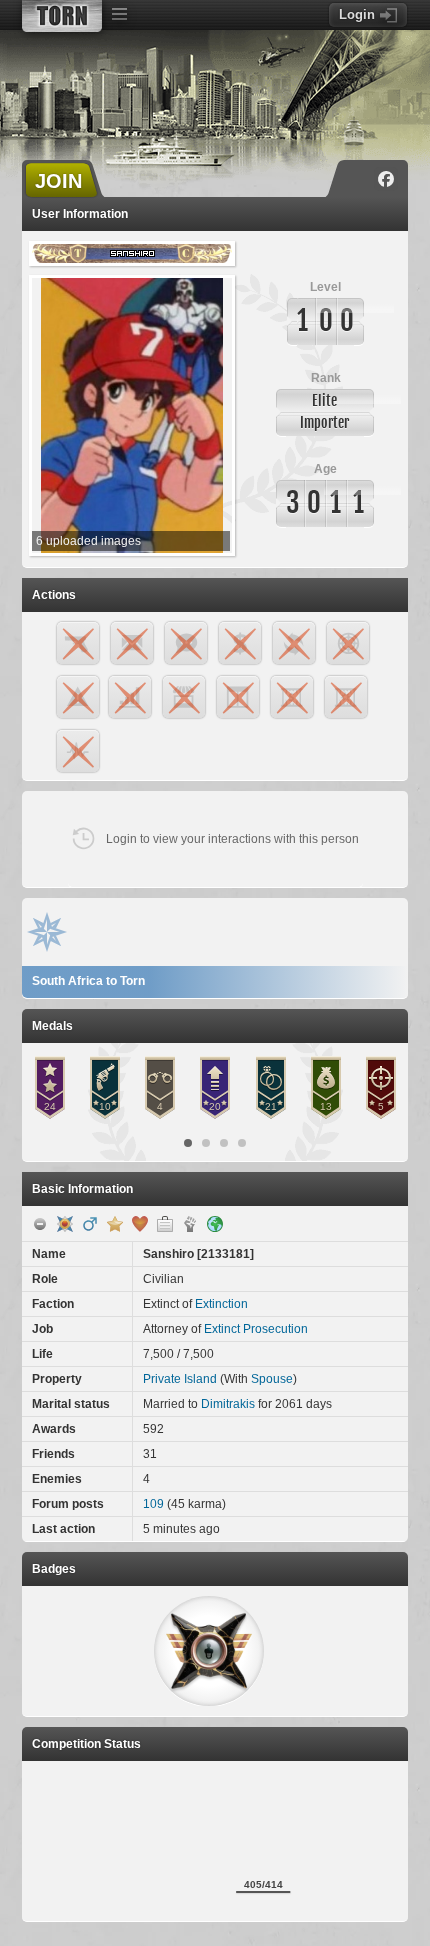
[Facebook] (386, 179)
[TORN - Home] (62, 16)
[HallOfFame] (65, 1224)
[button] (209, 1651)
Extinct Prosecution (256, 1329)
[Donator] (115, 1224)
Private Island (180, 1379)
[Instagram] (357, 179)
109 (153, 1504)
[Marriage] (140, 1224)
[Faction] (190, 1224)
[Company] (165, 1224)
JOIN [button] (58, 181)
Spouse (272, 1379)
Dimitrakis (228, 1404)
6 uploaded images (88, 541)
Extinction (221, 1304)
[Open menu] (119, 15)
